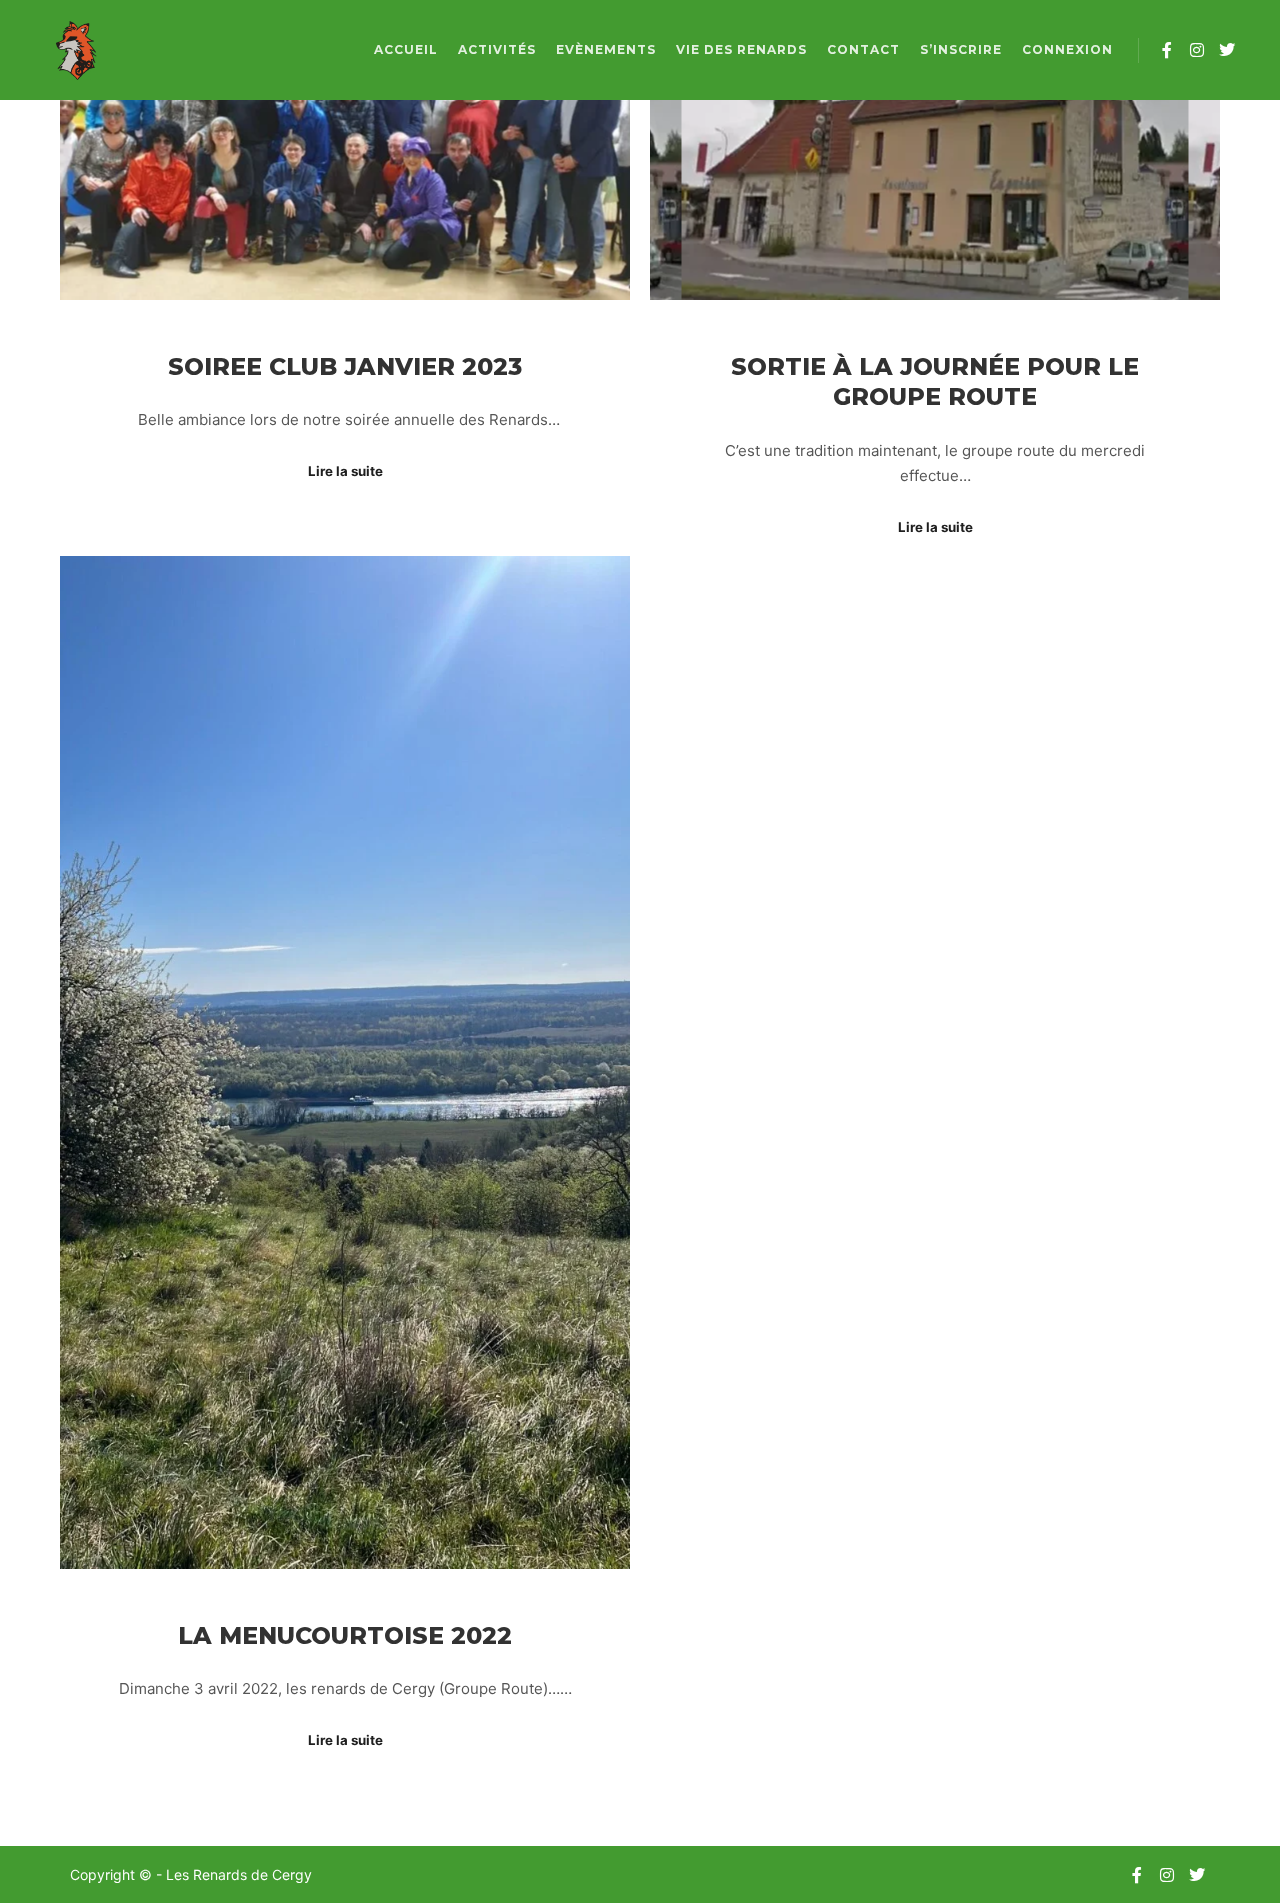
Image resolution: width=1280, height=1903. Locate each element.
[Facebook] (1167, 50)
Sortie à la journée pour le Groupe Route (935, 382)
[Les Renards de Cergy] (75, 50)
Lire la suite (345, 471)
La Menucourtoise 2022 (345, 1635)
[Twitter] (1227, 50)
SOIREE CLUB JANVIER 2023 (345, 366)
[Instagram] (1197, 50)
